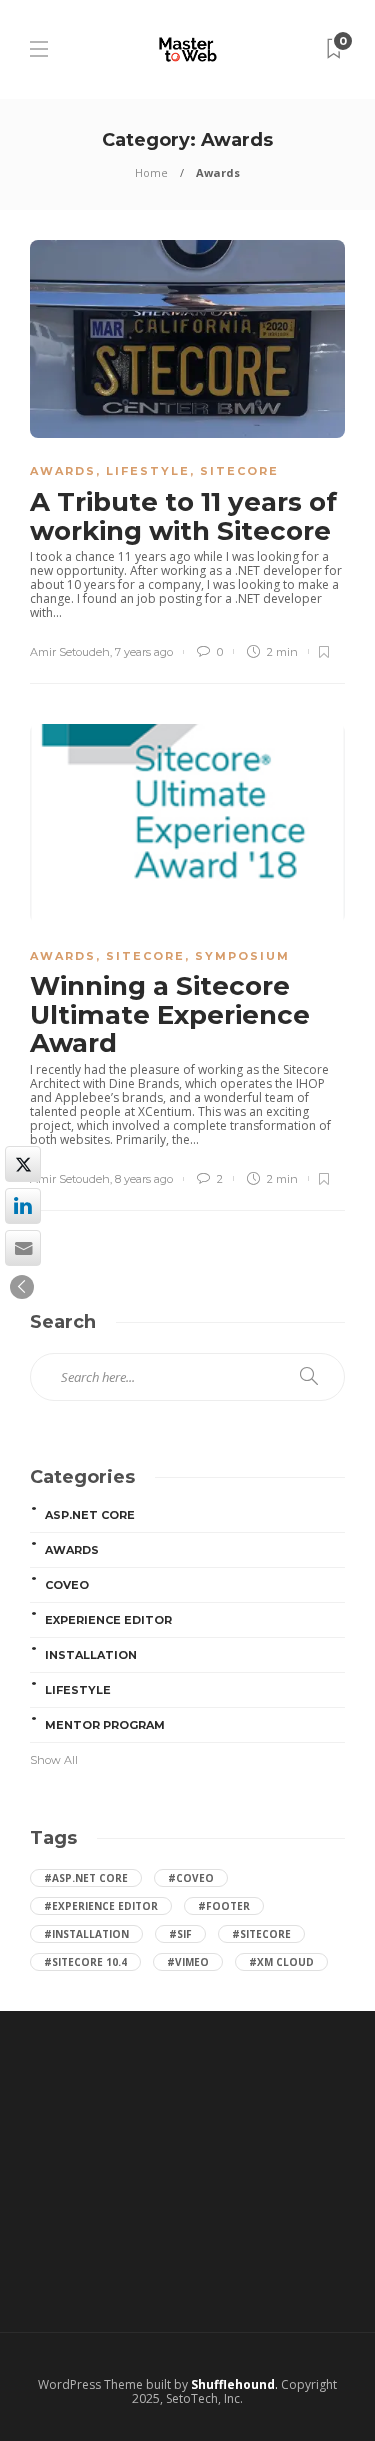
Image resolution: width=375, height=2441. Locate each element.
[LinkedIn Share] (23, 1206)
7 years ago (144, 652)
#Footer (224, 1906)
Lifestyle (148, 471)
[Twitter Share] (23, 1164)
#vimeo (188, 1962)
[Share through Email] (23, 1248)
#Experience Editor (101, 1906)
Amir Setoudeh (70, 652)
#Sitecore (261, 1934)
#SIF (180, 1934)
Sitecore (239, 471)
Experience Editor (108, 1620)
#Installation (86, 1934)
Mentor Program (105, 1725)
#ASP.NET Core (86, 1878)
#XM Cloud (281, 1962)
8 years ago (144, 1179)
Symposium (242, 956)
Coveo (67, 1585)
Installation (91, 1655)
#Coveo (191, 1878)
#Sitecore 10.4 (85, 1962)
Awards (63, 471)
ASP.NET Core (90, 1515)
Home (151, 172)
